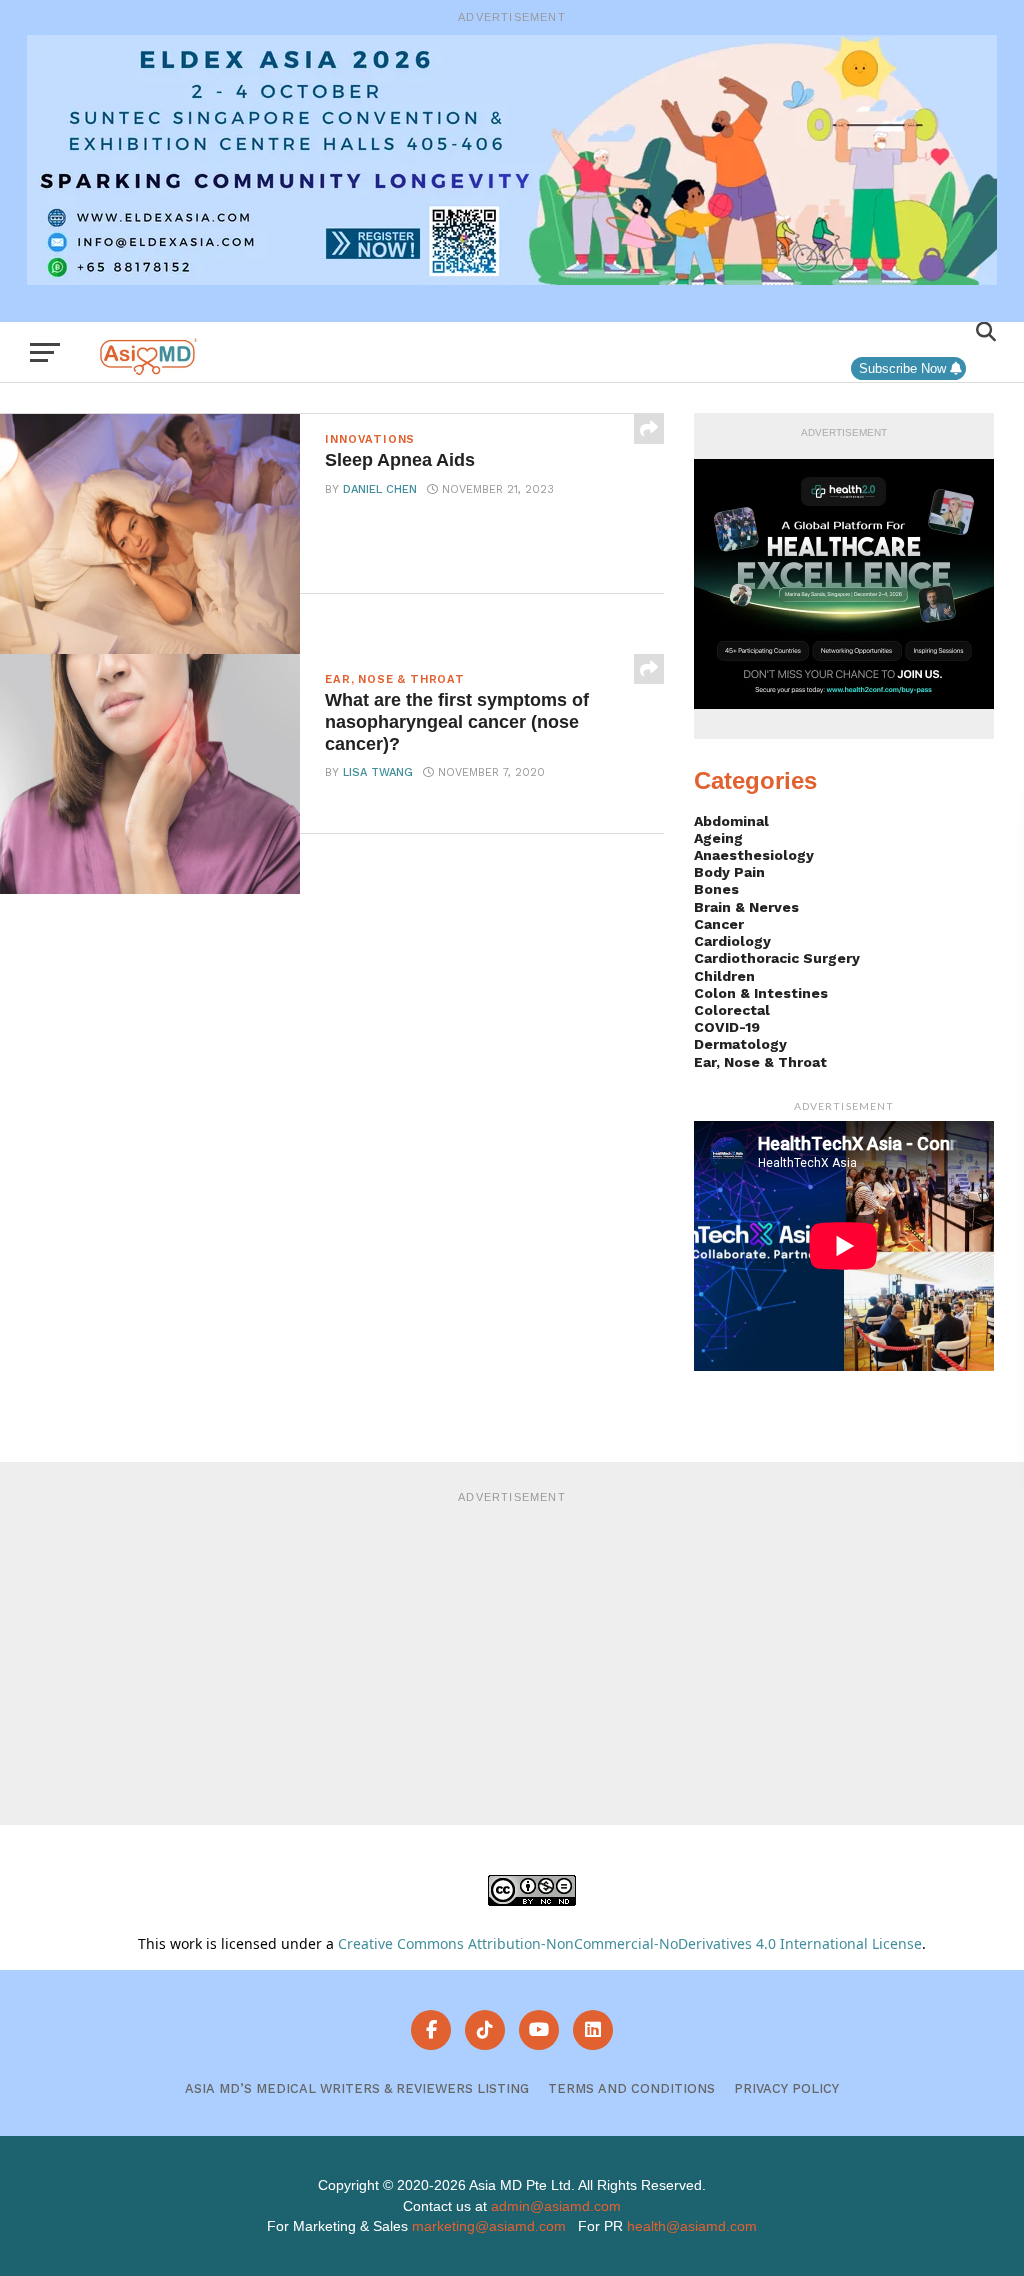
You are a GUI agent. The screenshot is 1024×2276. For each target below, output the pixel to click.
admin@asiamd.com (556, 2206)
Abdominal (731, 821)
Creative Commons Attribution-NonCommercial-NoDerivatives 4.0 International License (630, 1943)
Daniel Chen (380, 489)
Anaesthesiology (754, 855)
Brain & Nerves (746, 907)
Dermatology (740, 1044)
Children (724, 976)
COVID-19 (727, 1027)
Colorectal (732, 1010)
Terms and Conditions (631, 2088)
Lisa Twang (378, 772)
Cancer (719, 924)
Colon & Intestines (761, 993)
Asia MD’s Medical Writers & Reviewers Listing (357, 2088)
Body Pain (729, 872)
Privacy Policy (786, 2088)
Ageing (718, 838)
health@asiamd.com (692, 2226)
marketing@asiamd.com (489, 2226)
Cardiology (732, 941)
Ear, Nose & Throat (760, 1062)
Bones (716, 889)
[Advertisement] (512, 1655)
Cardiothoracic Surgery (777, 958)
